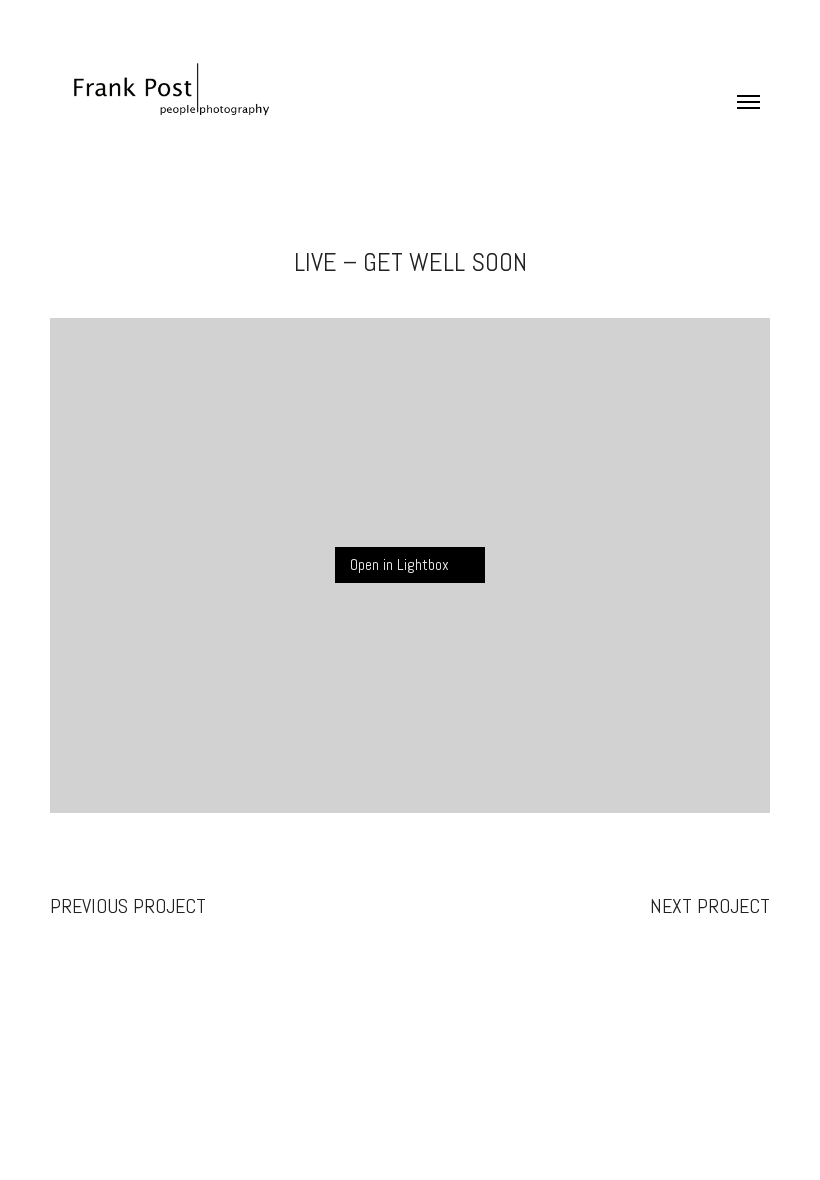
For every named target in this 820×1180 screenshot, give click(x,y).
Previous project (128, 906)
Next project (710, 906)
